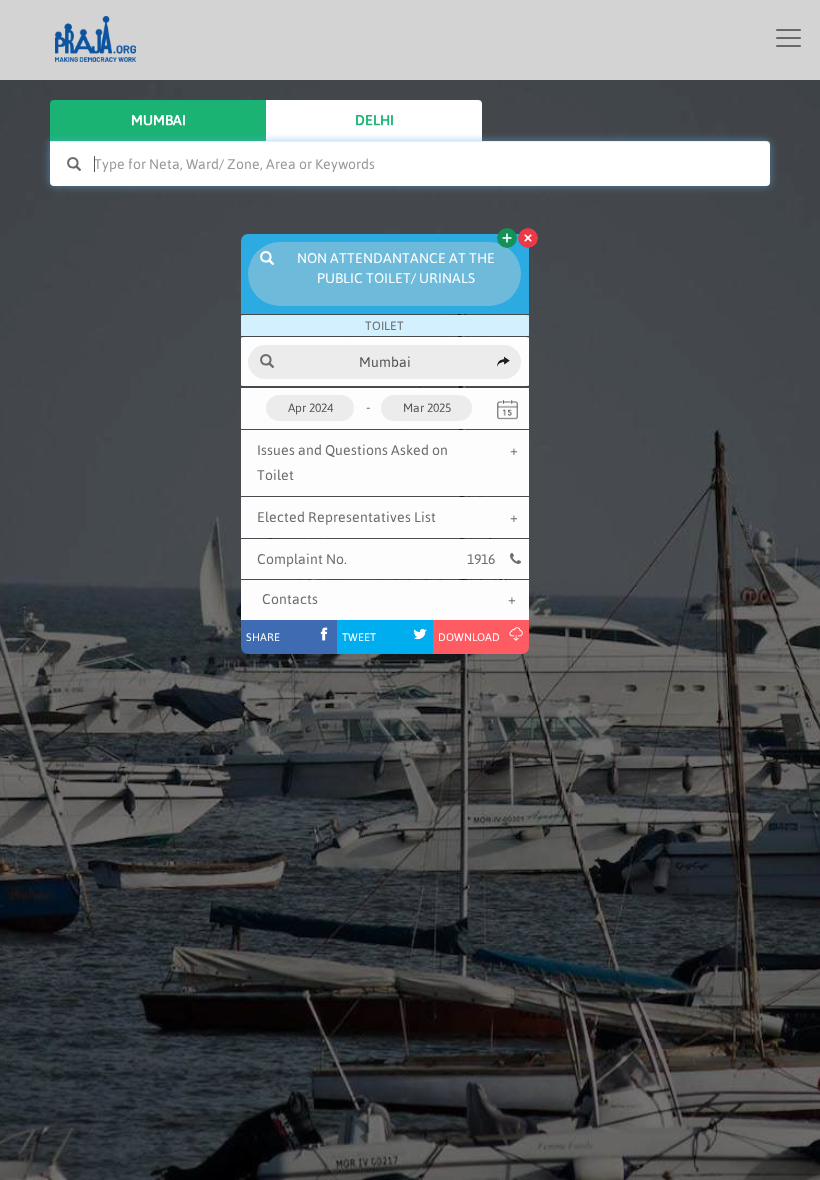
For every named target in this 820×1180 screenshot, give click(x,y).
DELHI (374, 120)
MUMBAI (158, 120)
